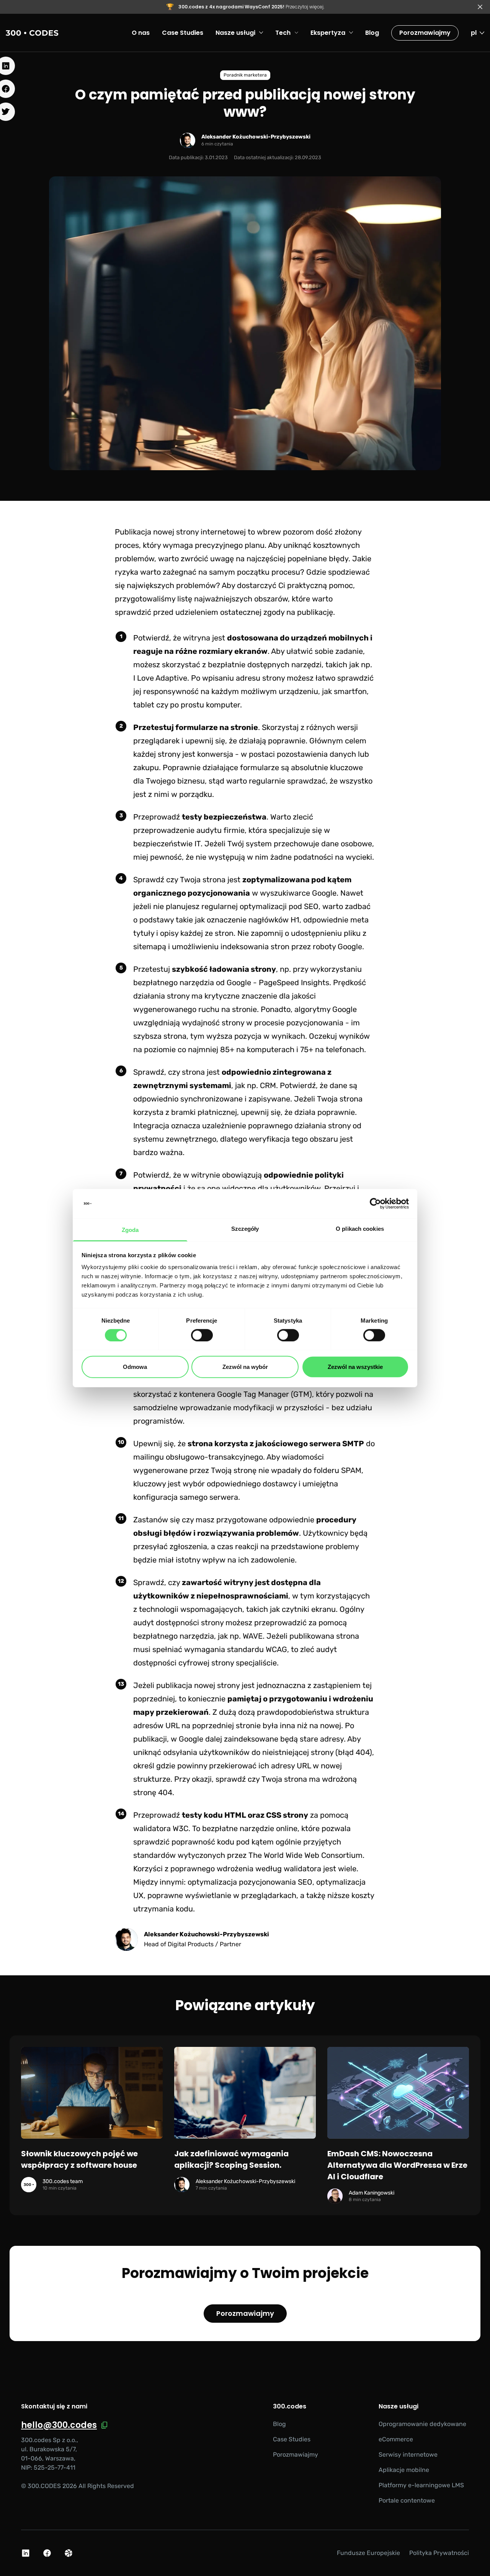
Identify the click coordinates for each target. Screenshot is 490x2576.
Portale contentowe (407, 2500)
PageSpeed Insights (294, 982)
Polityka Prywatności (439, 2553)
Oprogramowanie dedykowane (422, 2424)
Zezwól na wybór (245, 1367)
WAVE (253, 1636)
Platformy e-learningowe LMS (421, 2485)
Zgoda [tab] (130, 1230)
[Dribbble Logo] (69, 2553)
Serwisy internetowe (408, 2455)
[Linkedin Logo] (26, 2553)
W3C (180, 1828)
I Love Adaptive (160, 678)
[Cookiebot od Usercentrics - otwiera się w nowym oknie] (375, 1204)
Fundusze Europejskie (368, 2553)
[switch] (202, 1335)
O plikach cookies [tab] (360, 1229)
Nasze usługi (399, 2407)
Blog (279, 2424)
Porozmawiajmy (425, 33)
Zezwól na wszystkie (355, 1367)
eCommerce (396, 2439)
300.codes (290, 2407)
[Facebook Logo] (47, 2553)
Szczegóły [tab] (245, 1229)
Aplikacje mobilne (404, 2470)
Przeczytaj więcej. (251, 7)
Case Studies (292, 2439)
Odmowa (135, 1367)
